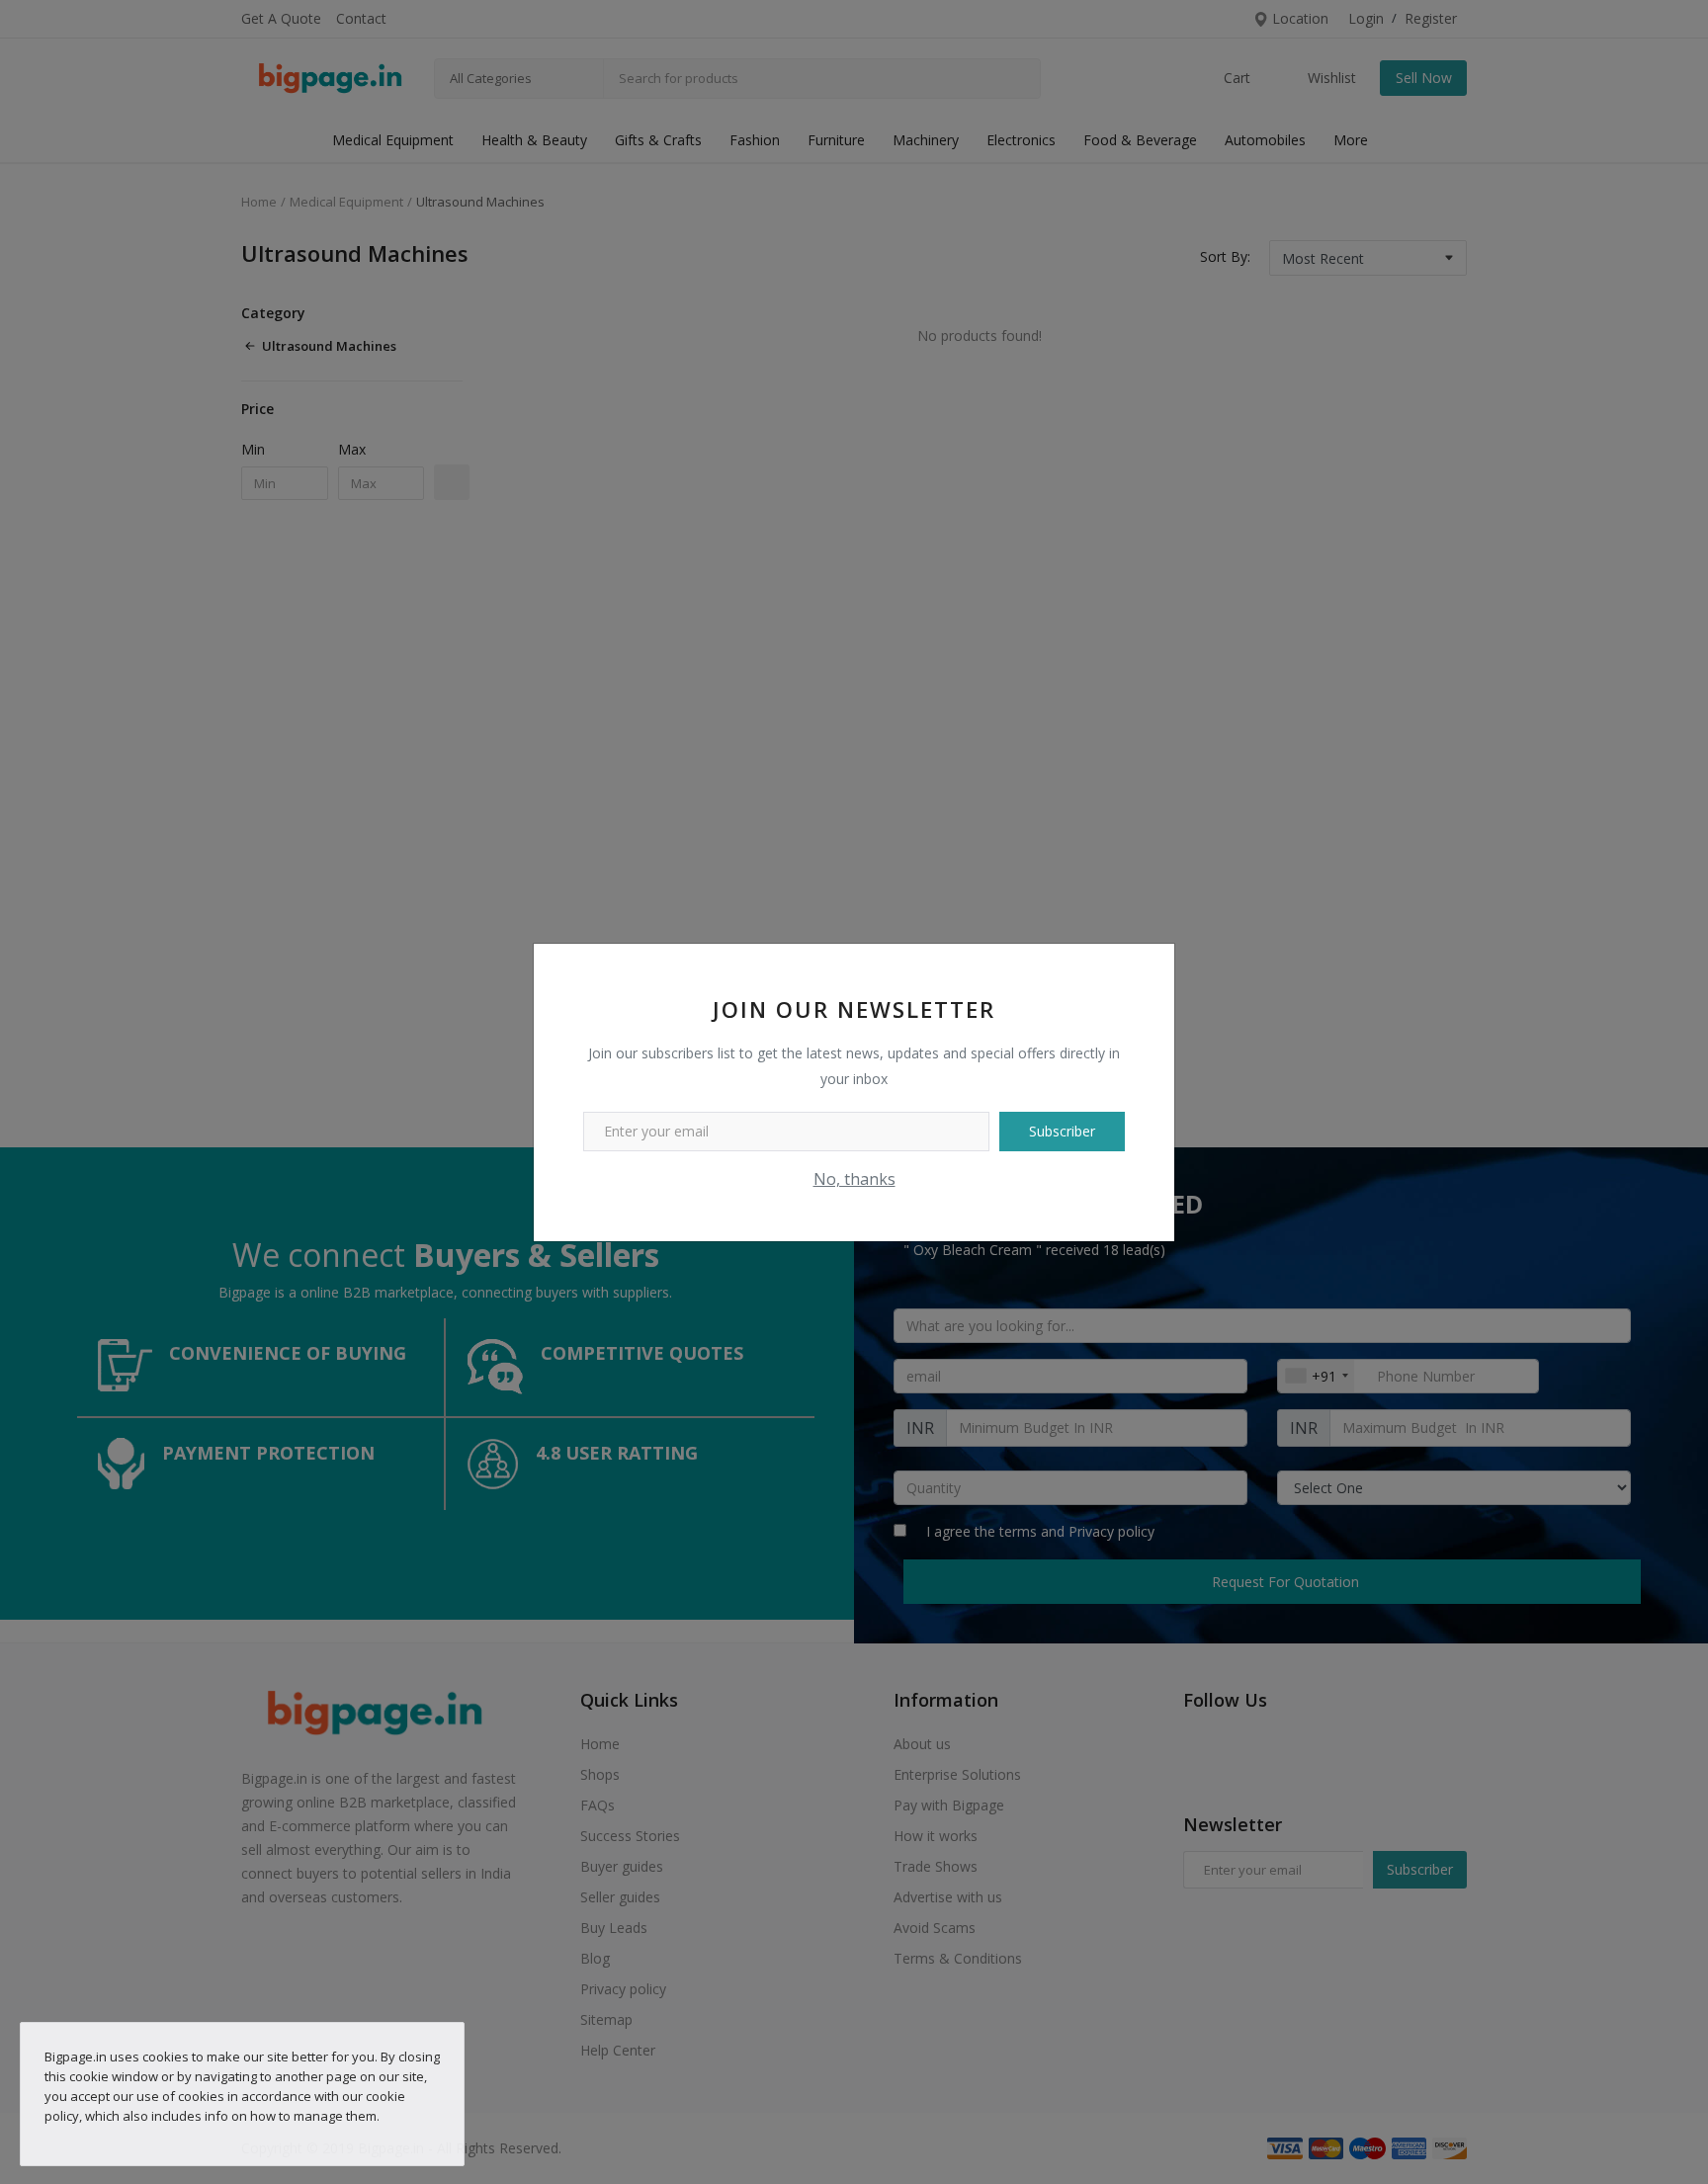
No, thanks (854, 1179)
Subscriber (1062, 1131)
